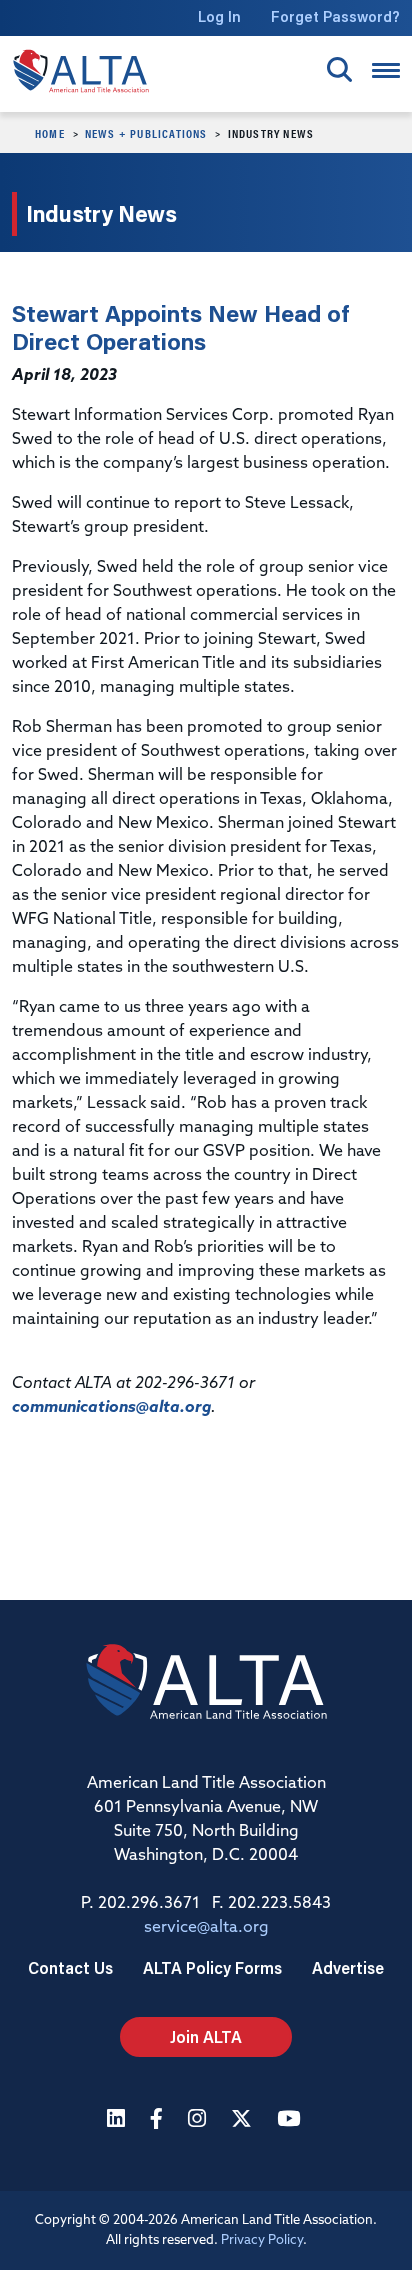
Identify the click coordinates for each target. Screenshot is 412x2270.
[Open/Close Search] (339, 69)
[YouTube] (291, 2120)
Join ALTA (206, 2036)
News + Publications (146, 133)
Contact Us (70, 1967)
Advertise (348, 1967)
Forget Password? (335, 16)
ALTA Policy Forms (212, 1967)
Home (50, 133)
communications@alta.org (111, 1408)
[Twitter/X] (244, 2120)
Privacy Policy (262, 2240)
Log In (219, 16)
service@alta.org (206, 1928)
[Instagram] (199, 2120)
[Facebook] (159, 2120)
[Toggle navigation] (386, 70)
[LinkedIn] (118, 2120)
